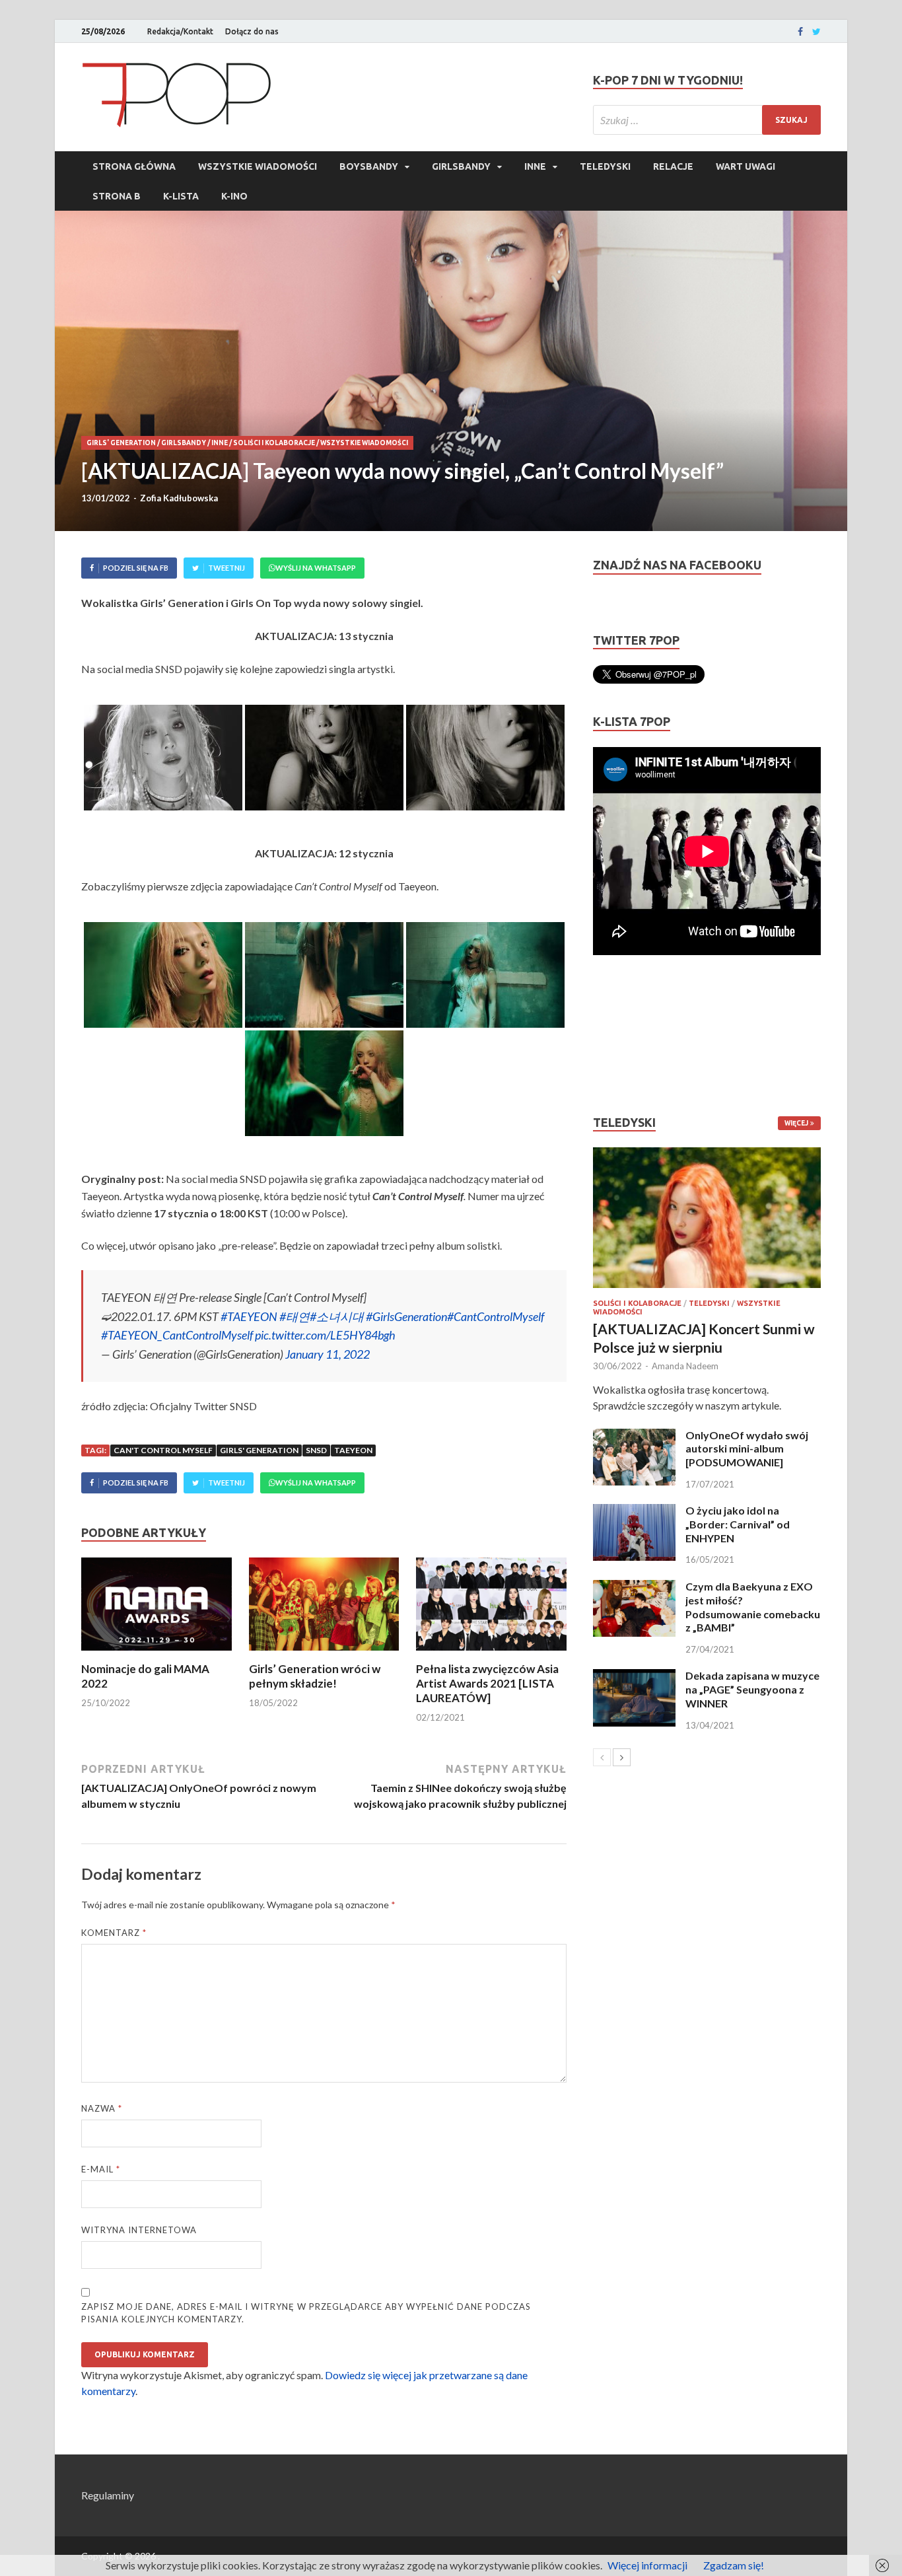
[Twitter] (816, 32)
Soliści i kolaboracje (274, 443)
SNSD (316, 1450)
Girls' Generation (121, 443)
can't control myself (163, 1450)
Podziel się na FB (136, 568)
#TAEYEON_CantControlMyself (177, 1335)
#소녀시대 (337, 1316)
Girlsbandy (461, 166)
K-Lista (181, 196)
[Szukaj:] (707, 120)
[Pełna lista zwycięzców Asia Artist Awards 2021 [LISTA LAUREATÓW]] (491, 1654)
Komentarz (114, 1933)
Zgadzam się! (734, 2565)
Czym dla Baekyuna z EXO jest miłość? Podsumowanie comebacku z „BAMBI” (753, 1607)
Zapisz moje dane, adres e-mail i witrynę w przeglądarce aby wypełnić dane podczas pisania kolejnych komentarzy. (306, 2313)
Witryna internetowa (139, 2230)
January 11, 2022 (328, 1354)
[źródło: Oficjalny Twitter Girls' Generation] (163, 758)
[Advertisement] (633, 1035)
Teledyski (605, 166)
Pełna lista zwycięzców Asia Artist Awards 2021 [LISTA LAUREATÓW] (487, 1683)
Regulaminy (108, 2495)
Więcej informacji (647, 2565)
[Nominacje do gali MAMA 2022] (156, 1654)
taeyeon (353, 1450)
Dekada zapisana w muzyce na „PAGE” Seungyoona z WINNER (752, 1689)
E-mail (101, 2169)
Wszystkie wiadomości (258, 166)
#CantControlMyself (496, 1316)
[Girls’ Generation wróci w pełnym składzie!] (324, 1654)
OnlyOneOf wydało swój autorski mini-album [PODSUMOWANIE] (747, 1449)
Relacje (673, 166)
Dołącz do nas (252, 31)
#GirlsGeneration (406, 1316)
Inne (535, 166)
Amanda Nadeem (685, 1366)
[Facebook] (800, 32)
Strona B (117, 196)
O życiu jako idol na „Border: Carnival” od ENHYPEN (738, 1524)
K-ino (234, 196)
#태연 (295, 1316)
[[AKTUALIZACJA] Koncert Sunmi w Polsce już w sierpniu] (707, 1218)
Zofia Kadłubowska (179, 498)
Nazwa (102, 2108)
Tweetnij (226, 568)
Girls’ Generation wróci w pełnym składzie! (315, 1676)
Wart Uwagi (746, 166)
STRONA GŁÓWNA (134, 166)
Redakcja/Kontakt (180, 31)
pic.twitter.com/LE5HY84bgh (325, 1335)
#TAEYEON (249, 1316)
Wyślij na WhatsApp (316, 568)
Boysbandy (369, 166)
